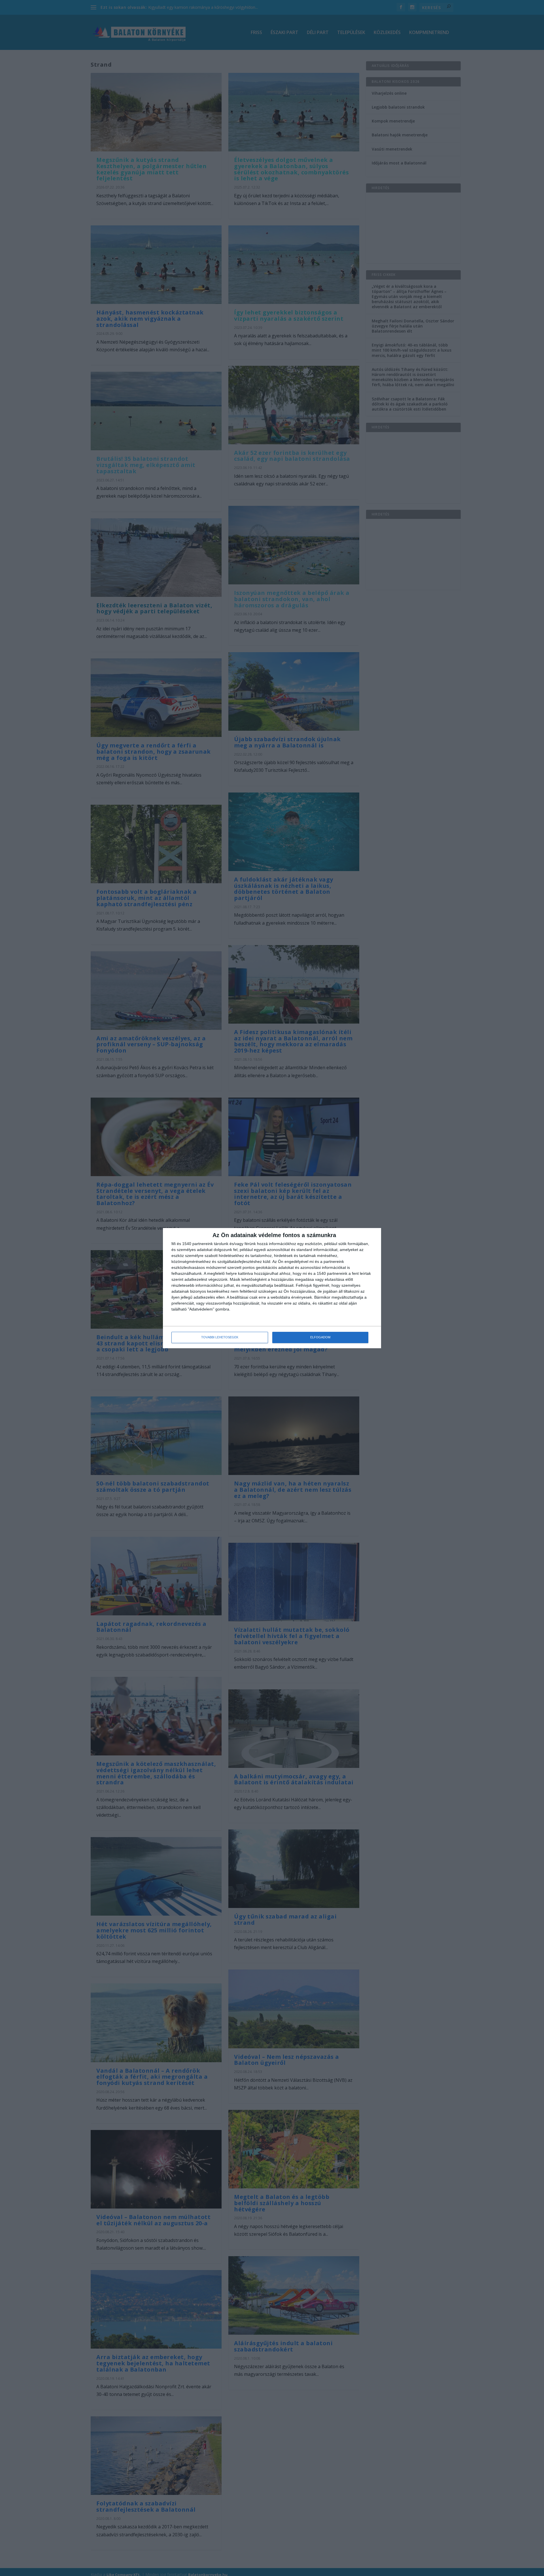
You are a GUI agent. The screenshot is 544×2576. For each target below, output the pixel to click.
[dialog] (272, 1288)
